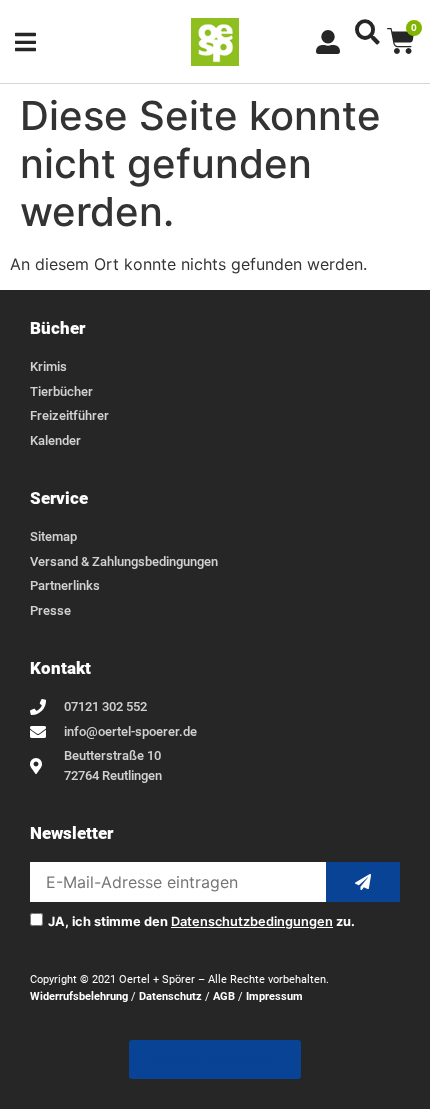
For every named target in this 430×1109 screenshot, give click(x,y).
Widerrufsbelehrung (79, 996)
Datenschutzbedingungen (252, 921)
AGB (224, 996)
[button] (367, 31)
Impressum (274, 996)
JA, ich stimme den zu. (201, 922)
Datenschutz (170, 996)
